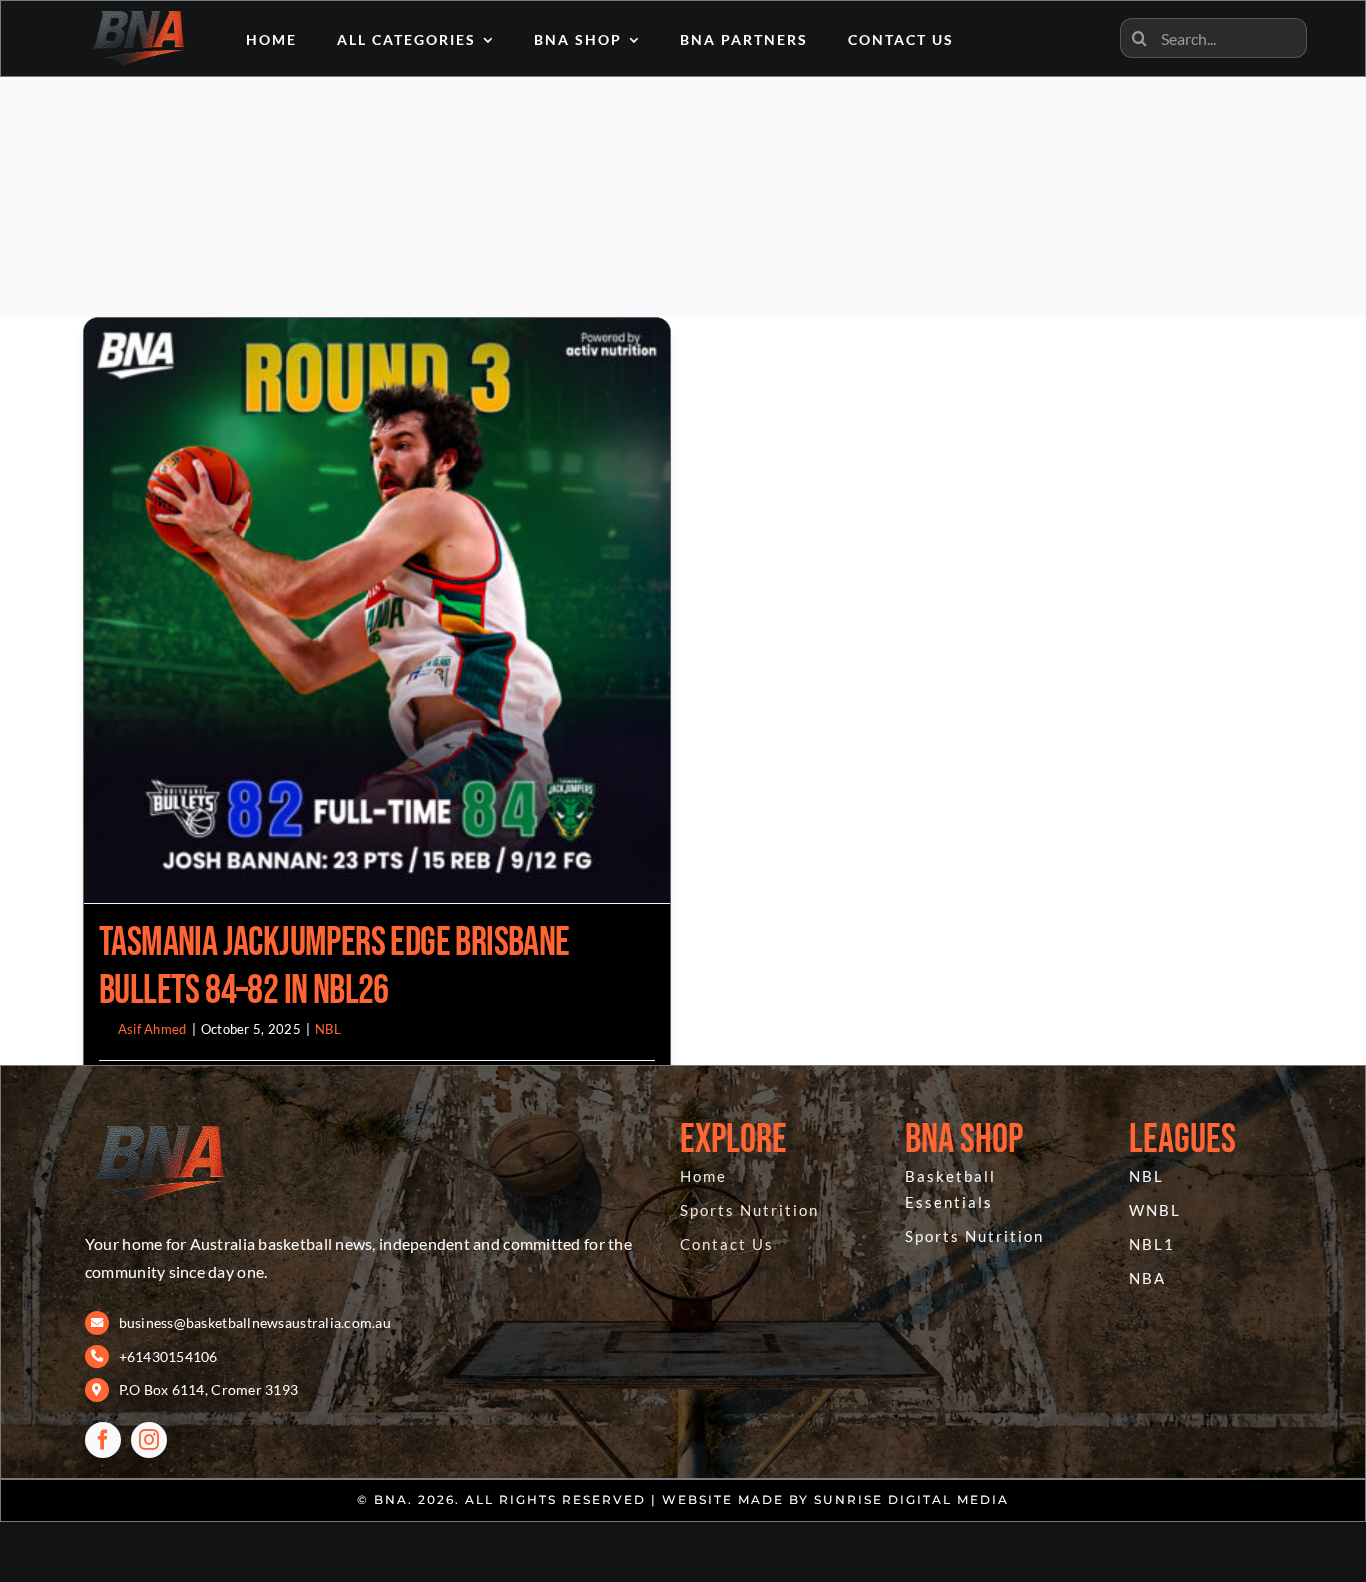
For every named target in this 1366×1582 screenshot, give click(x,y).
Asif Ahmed (152, 1029)
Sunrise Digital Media (911, 1499)
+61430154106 (168, 1356)
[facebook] (103, 1440)
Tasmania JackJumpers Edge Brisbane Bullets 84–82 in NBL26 (334, 967)
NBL (328, 1029)
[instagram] (149, 1440)
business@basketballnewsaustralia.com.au (255, 1322)
